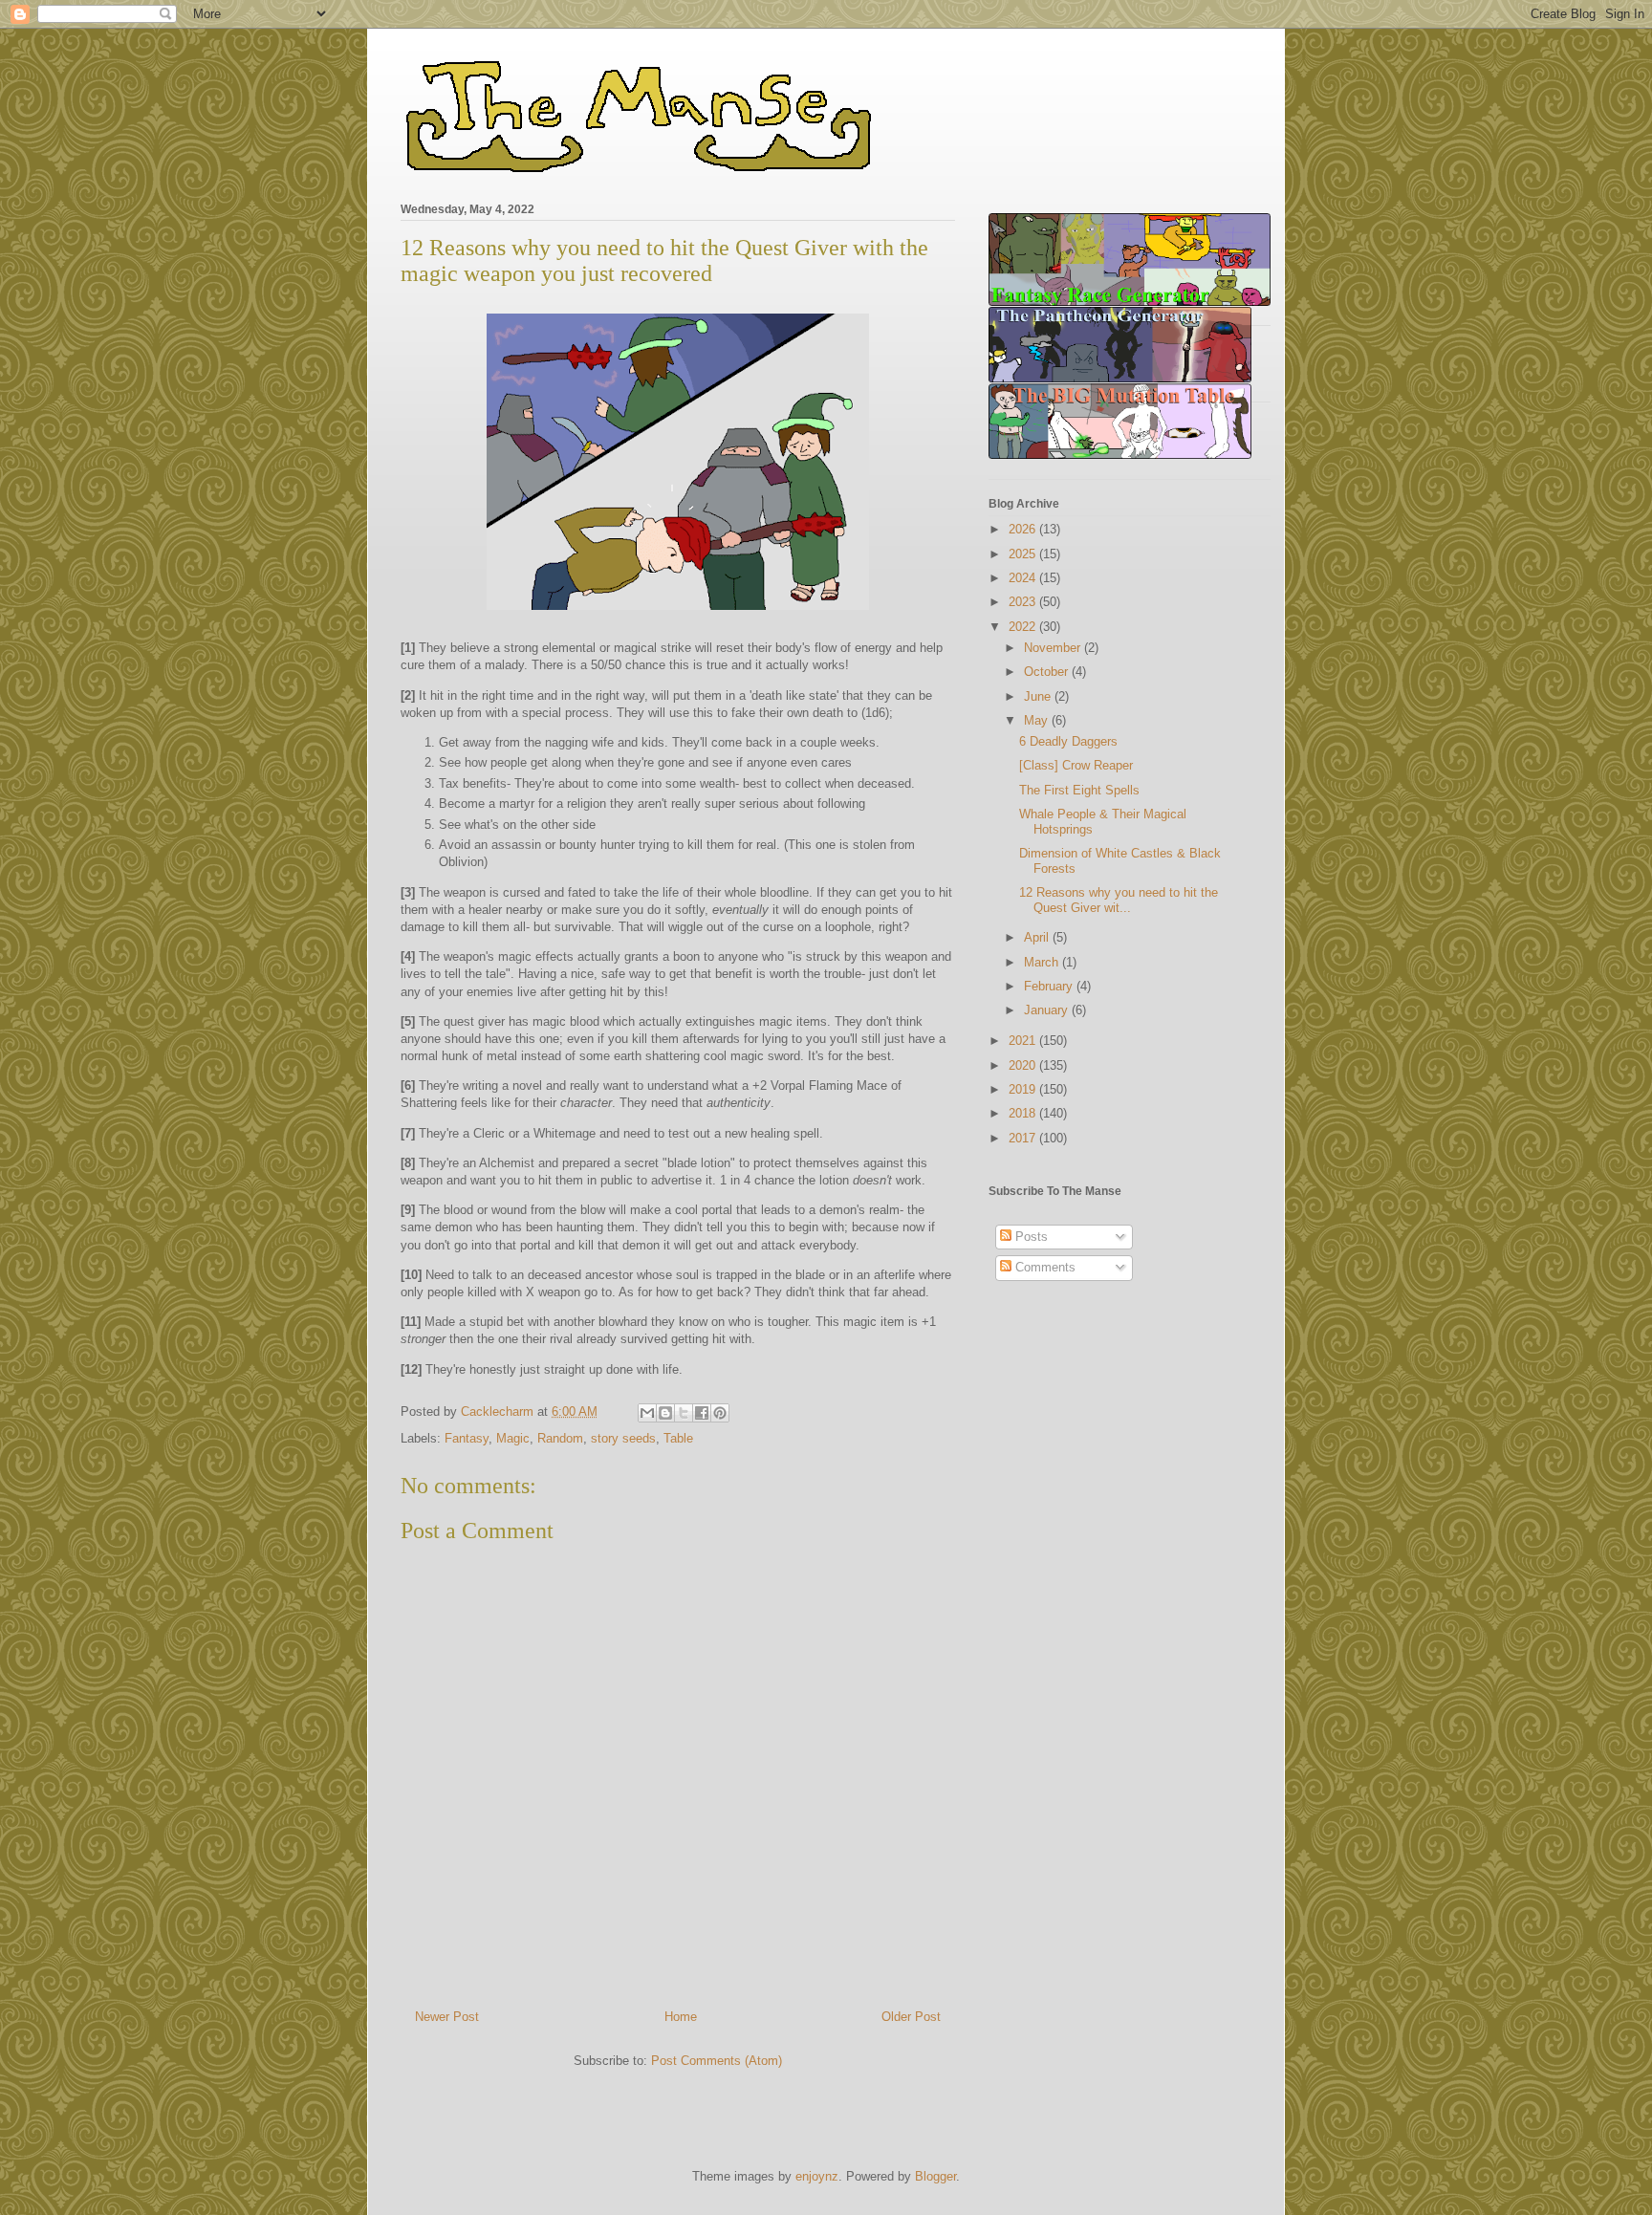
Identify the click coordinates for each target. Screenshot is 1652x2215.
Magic (513, 1438)
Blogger (935, 2176)
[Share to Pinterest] (720, 1413)
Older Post (911, 2017)
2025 (1024, 554)
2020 (1024, 1065)
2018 (1024, 1113)
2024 (1024, 578)
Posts (1030, 1237)
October (1048, 672)
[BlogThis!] (665, 1413)
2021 (1024, 1041)
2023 (1024, 602)
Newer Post (447, 2017)
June (1039, 696)
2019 (1024, 1089)
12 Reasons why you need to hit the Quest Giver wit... (1119, 900)
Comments (1043, 1267)
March (1043, 962)
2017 (1024, 1138)
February (1050, 986)
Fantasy (467, 1438)
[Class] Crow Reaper (1076, 765)
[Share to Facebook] (702, 1413)
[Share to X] (684, 1413)
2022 (1024, 627)
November (1054, 648)
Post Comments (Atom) (717, 2061)
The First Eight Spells (1079, 790)
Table (678, 1438)
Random (560, 1438)
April (1038, 937)
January (1048, 1010)
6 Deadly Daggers (1068, 741)
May (1038, 720)
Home (681, 2017)
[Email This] (647, 1413)
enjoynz (817, 2176)
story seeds (623, 1438)
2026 (1024, 529)
